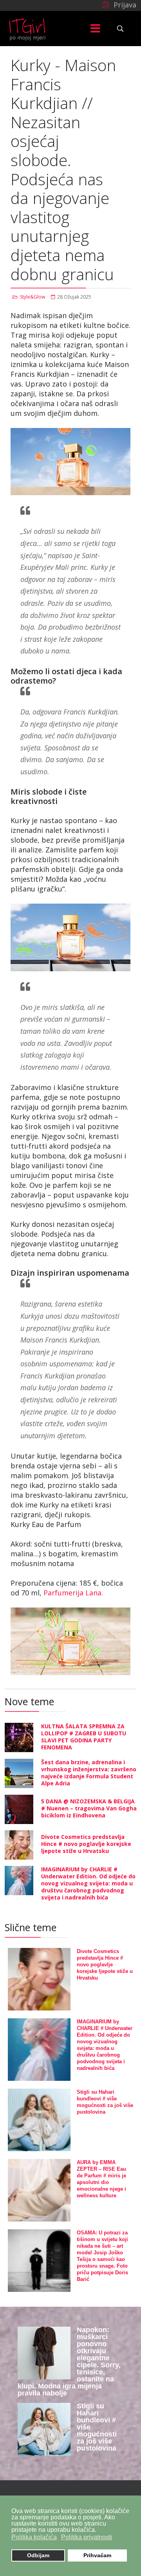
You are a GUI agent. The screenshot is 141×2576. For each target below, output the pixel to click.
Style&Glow (33, 297)
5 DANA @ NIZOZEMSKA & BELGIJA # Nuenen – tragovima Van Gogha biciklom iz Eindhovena (89, 1808)
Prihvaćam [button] (97, 2555)
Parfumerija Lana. (73, 1593)
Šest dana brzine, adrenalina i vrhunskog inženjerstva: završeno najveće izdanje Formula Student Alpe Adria (89, 1773)
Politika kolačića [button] (34, 2537)
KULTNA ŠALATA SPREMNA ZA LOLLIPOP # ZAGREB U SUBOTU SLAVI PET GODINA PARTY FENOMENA (84, 1737)
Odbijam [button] (38, 2555)
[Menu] (95, 29)
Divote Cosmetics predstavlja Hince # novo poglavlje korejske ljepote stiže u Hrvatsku (86, 1844)
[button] (118, 4)
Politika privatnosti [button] (87, 2537)
